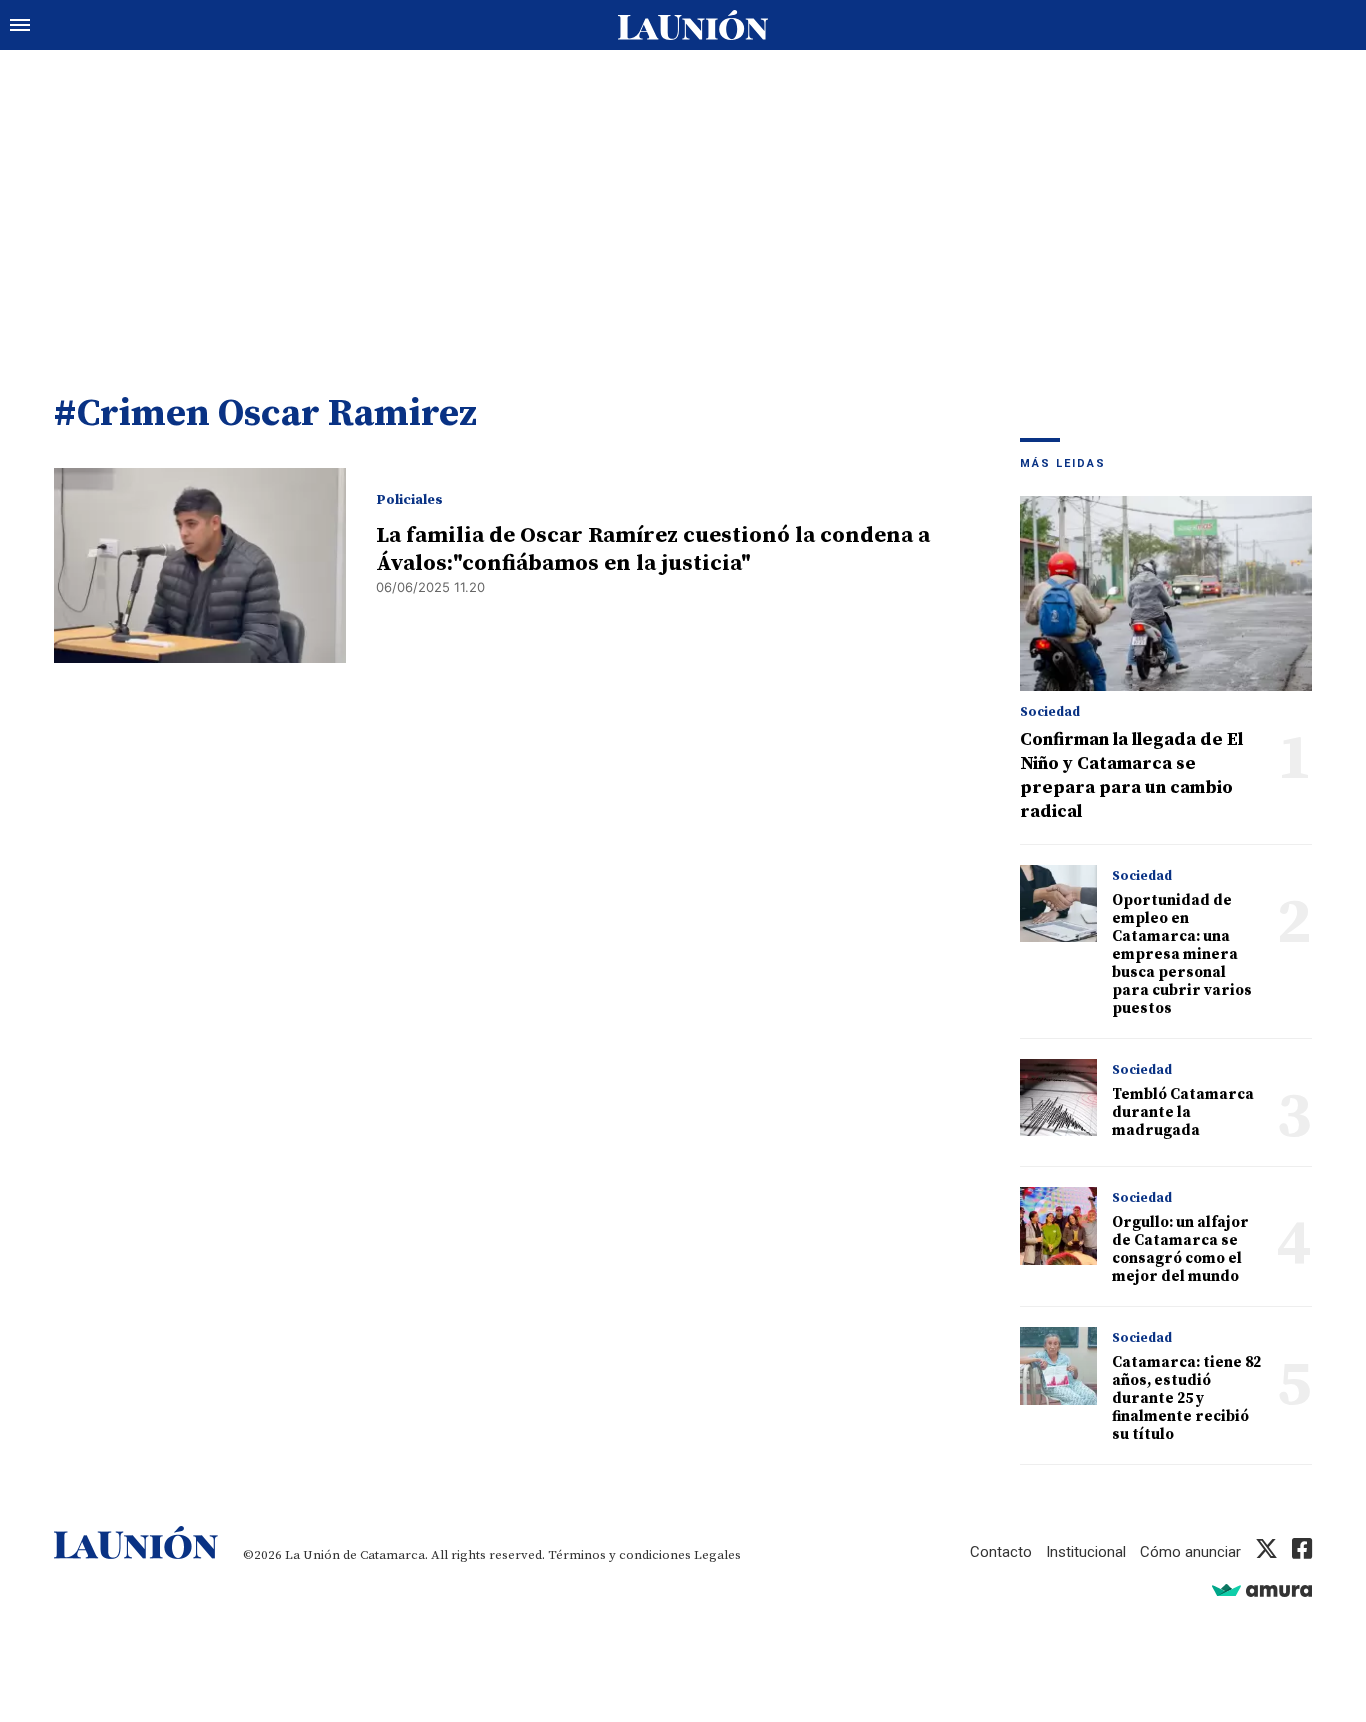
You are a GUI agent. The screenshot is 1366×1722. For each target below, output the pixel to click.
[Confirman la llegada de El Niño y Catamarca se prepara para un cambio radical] (1166, 593)
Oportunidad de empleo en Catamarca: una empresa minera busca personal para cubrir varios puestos (1182, 954)
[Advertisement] (683, 200)
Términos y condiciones (619, 1555)
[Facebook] (1302, 1552)
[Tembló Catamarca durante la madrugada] (1058, 1097)
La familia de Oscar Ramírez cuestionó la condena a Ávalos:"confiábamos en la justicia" (653, 549)
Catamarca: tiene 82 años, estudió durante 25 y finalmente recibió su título (1186, 1398)
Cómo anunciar (1190, 1552)
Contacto (1001, 1552)
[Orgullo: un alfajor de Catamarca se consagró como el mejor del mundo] (1058, 1225)
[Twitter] (1266, 1552)
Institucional (1086, 1552)
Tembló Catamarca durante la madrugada (1183, 1112)
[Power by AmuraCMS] (1262, 1589)
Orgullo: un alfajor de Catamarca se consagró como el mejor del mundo (1180, 1249)
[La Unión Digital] (693, 25)
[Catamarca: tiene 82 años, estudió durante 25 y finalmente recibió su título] (1058, 1365)
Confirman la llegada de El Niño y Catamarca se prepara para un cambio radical (1131, 775)
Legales (717, 1555)
